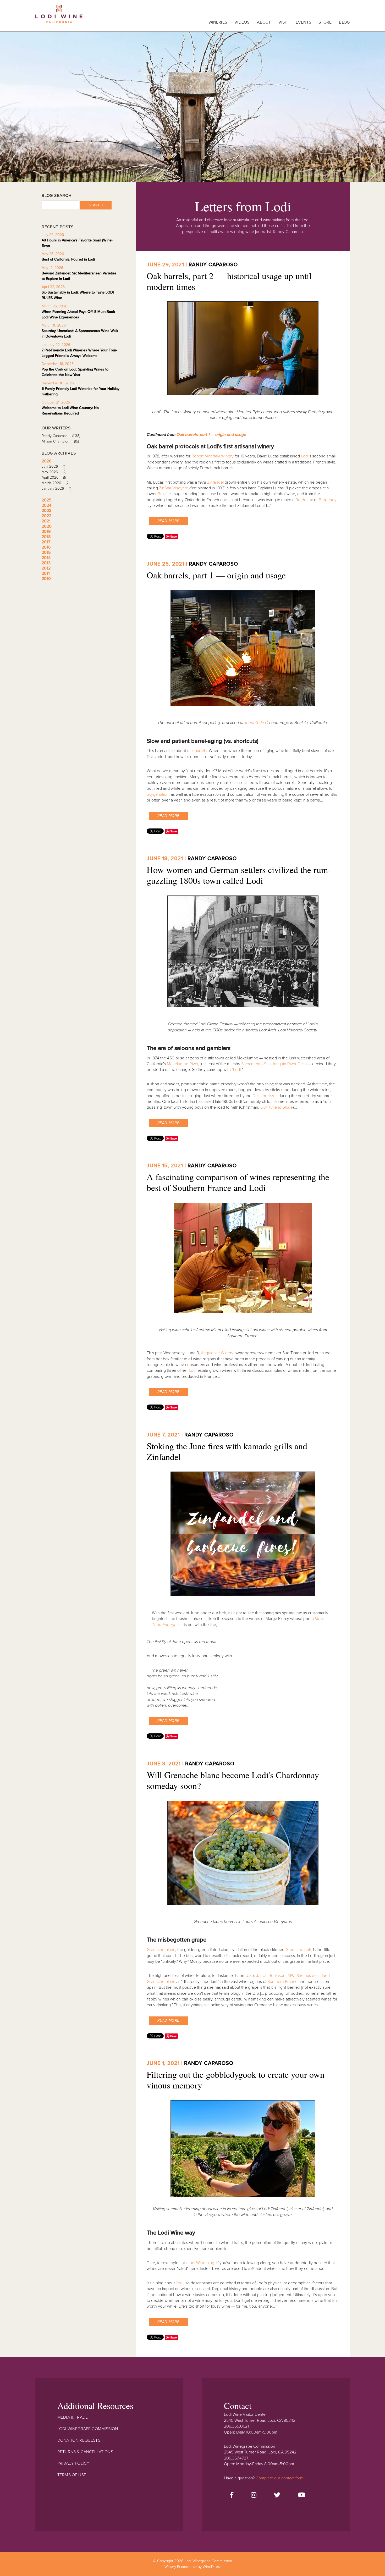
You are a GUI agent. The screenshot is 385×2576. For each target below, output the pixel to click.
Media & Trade (73, 2417)
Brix (161, 494)
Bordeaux (305, 500)
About (264, 22)
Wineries (218, 22)
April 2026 (54, 477)
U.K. (249, 1976)
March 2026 (56, 483)
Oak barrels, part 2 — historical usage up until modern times (229, 281)
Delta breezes (265, 1096)
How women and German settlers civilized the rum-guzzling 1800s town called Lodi (239, 875)
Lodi (305, 456)
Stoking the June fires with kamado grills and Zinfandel (227, 1451)
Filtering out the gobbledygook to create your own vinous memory (236, 2080)
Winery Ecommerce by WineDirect (193, 2567)
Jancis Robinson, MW (275, 1976)
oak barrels (197, 751)
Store (325, 22)
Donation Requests (79, 2440)
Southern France (282, 1982)
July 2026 (53, 466)
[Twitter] (277, 2495)
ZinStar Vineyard (174, 488)
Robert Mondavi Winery (213, 456)
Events (303, 22)
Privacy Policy (73, 2463)
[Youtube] (302, 2495)
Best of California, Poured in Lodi (68, 259)
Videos (242, 22)
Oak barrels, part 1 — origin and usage (211, 435)
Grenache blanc (161, 1950)
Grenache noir (298, 1950)
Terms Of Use (72, 2475)
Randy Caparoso (213, 265)
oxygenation (158, 794)
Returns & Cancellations (85, 2452)
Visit (283, 22)
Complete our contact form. (280, 2478)
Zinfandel (215, 482)
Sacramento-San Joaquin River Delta (274, 1064)
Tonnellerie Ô (257, 723)
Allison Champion (60, 441)
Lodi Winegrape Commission (59, 17)
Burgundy (328, 500)
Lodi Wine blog (201, 2263)
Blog (344, 22)
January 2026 (56, 488)
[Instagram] (254, 2495)
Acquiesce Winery (217, 1353)
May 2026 (54, 472)
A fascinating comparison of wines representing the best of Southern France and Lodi (238, 1182)
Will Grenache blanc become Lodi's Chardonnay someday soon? (233, 1780)
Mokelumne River (183, 1064)
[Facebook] (232, 2495)
